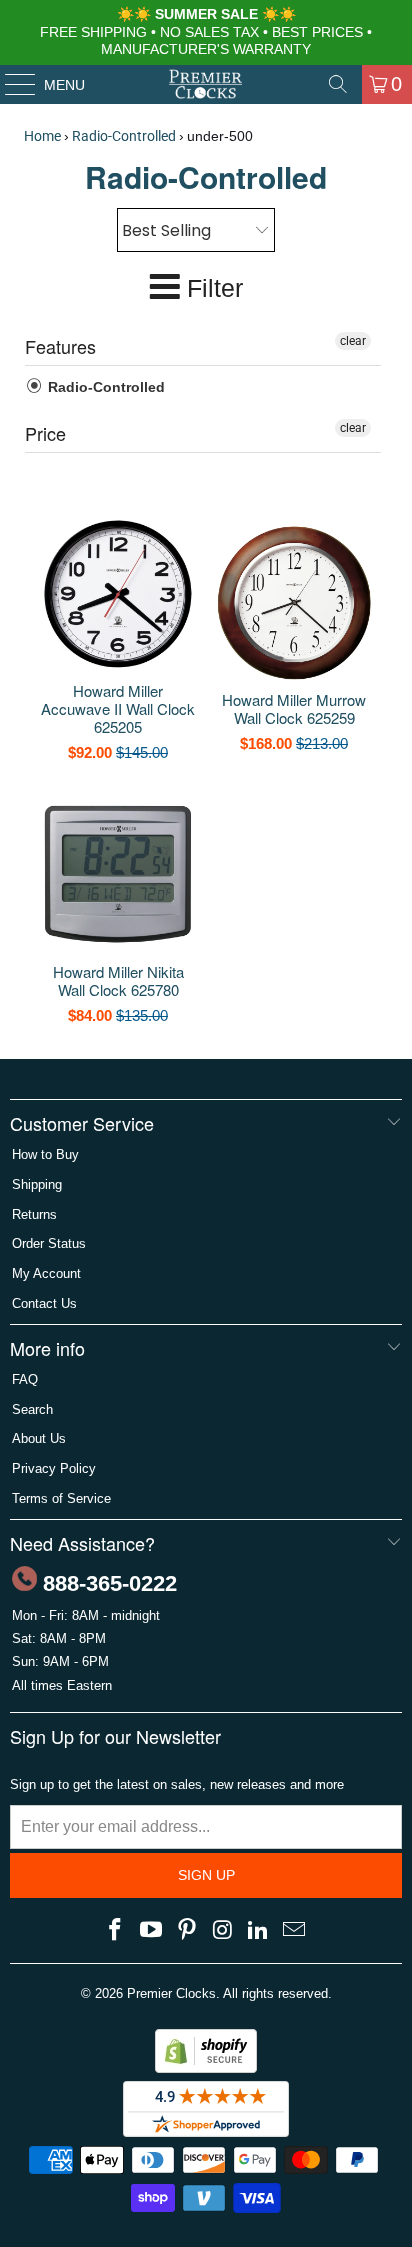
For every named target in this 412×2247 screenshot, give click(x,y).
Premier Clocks (171, 1993)
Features (60, 346)
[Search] (338, 84)
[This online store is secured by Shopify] (206, 2068)
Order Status (49, 1243)
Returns (34, 1214)
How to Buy (45, 1154)
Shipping (37, 1184)
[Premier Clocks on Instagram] (223, 1931)
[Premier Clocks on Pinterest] (187, 1931)
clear (353, 341)
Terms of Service (61, 1498)
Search (32, 1409)
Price (45, 433)
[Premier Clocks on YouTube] (152, 1931)
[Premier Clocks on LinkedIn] (259, 1931)
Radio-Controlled (124, 136)
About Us (39, 1438)
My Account (46, 1273)
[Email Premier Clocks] (294, 1931)
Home (42, 136)
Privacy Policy (54, 1468)
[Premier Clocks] (206, 84)
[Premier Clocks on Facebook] (116, 1931)
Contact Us (44, 1303)
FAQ (25, 1379)
